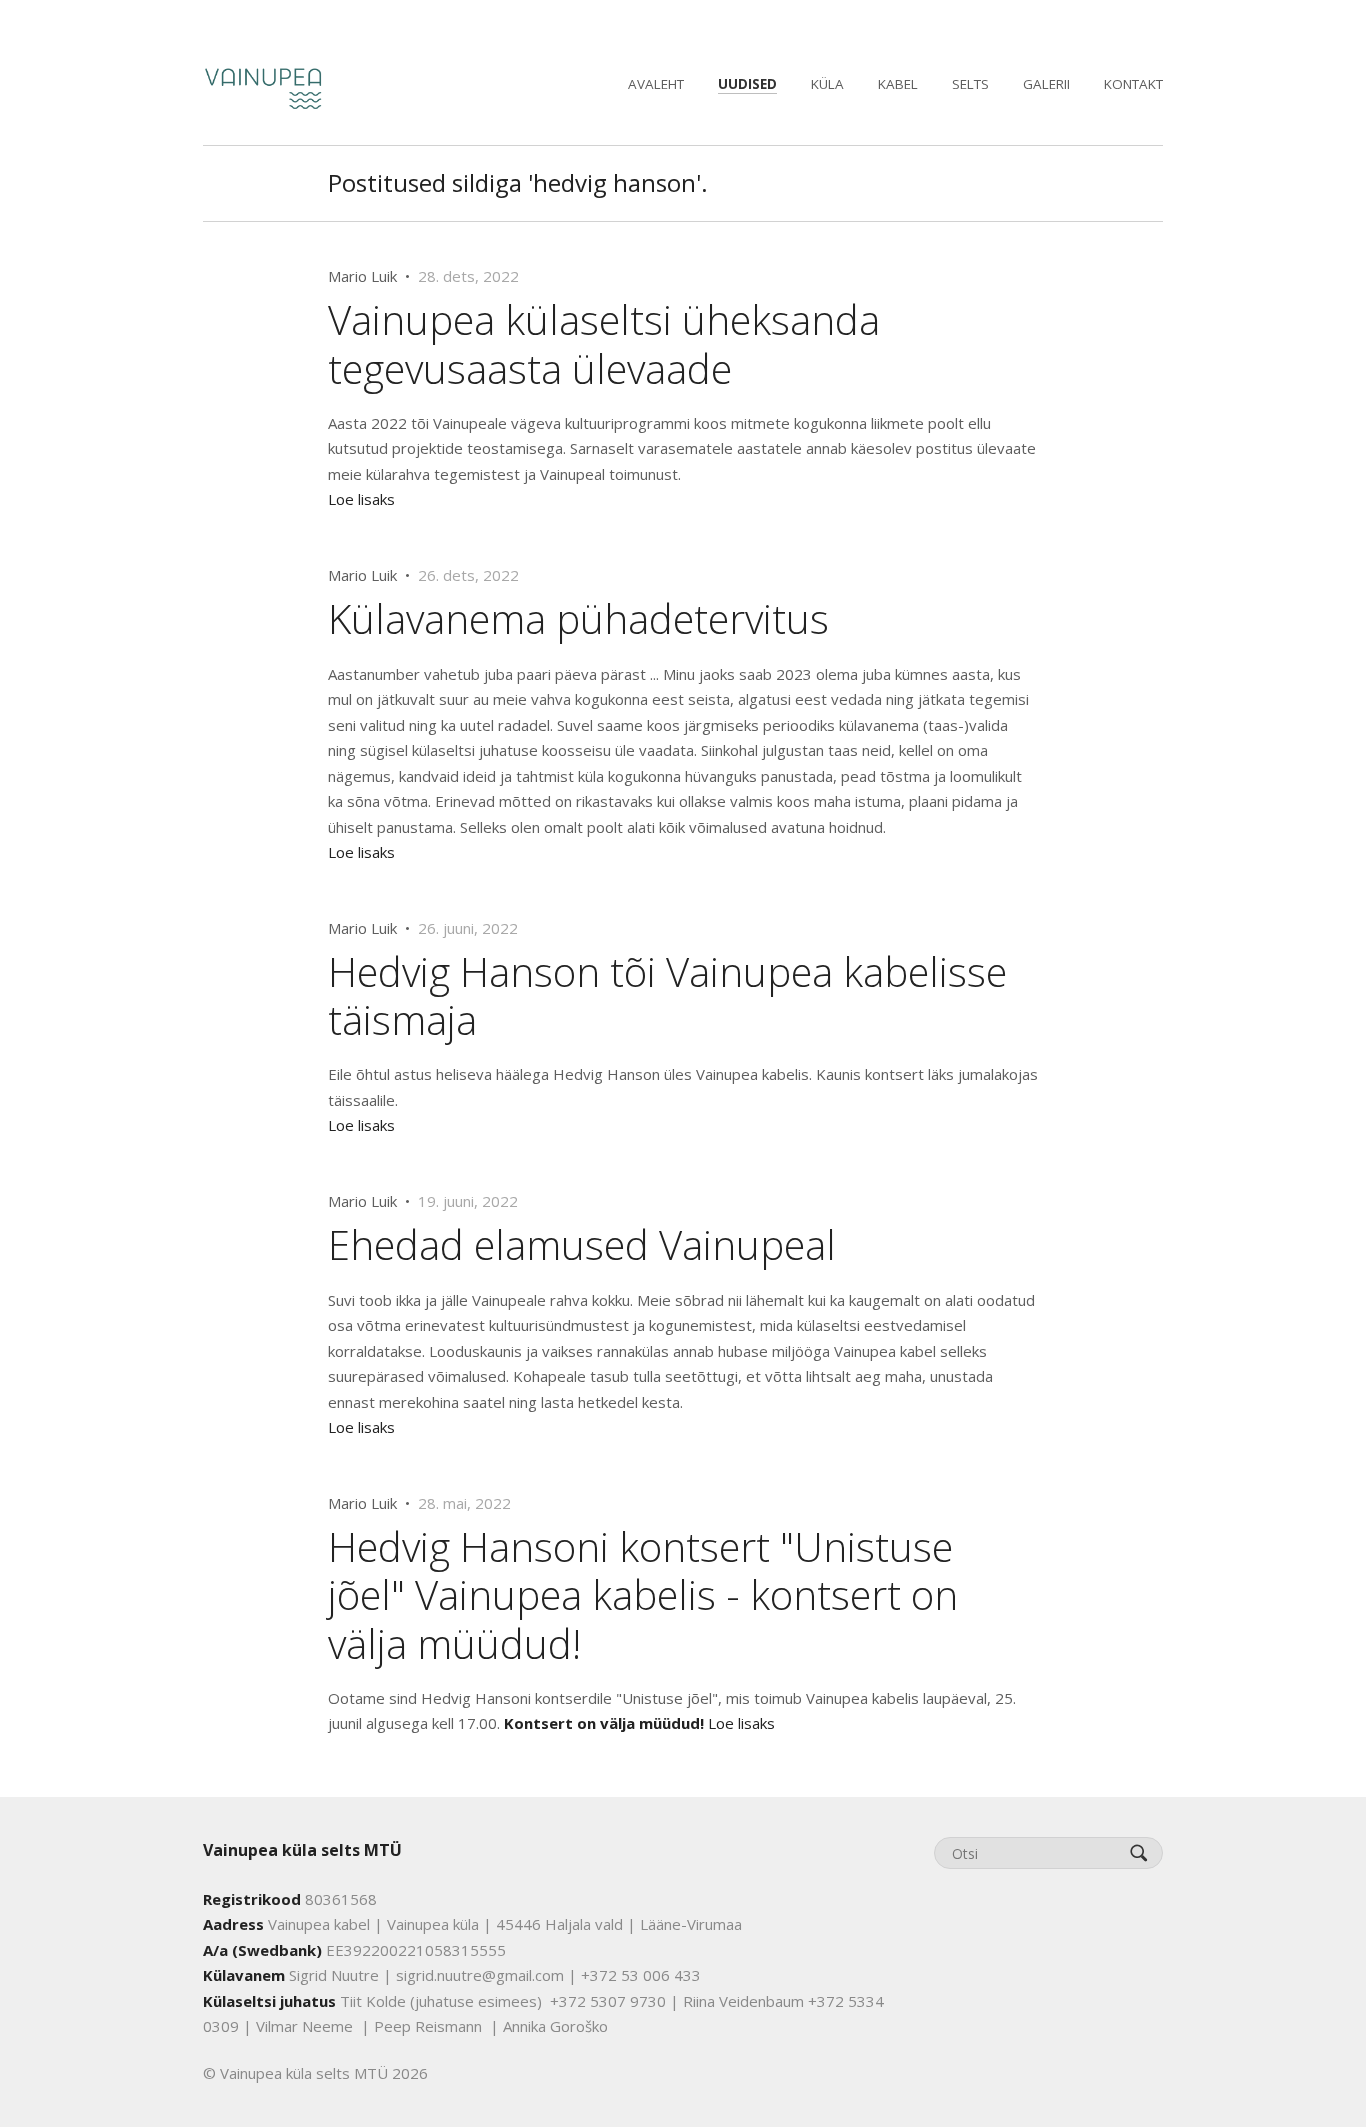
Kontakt (1133, 84)
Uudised (747, 84)
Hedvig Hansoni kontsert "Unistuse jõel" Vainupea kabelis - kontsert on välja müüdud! (643, 1594)
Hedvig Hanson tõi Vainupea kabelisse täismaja (667, 995)
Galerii (1046, 84)
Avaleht (656, 84)
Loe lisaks (361, 499)
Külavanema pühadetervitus (578, 618)
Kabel (898, 84)
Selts (970, 84)
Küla (827, 84)
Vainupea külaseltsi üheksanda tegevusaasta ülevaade (604, 343)
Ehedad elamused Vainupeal (582, 1244)
